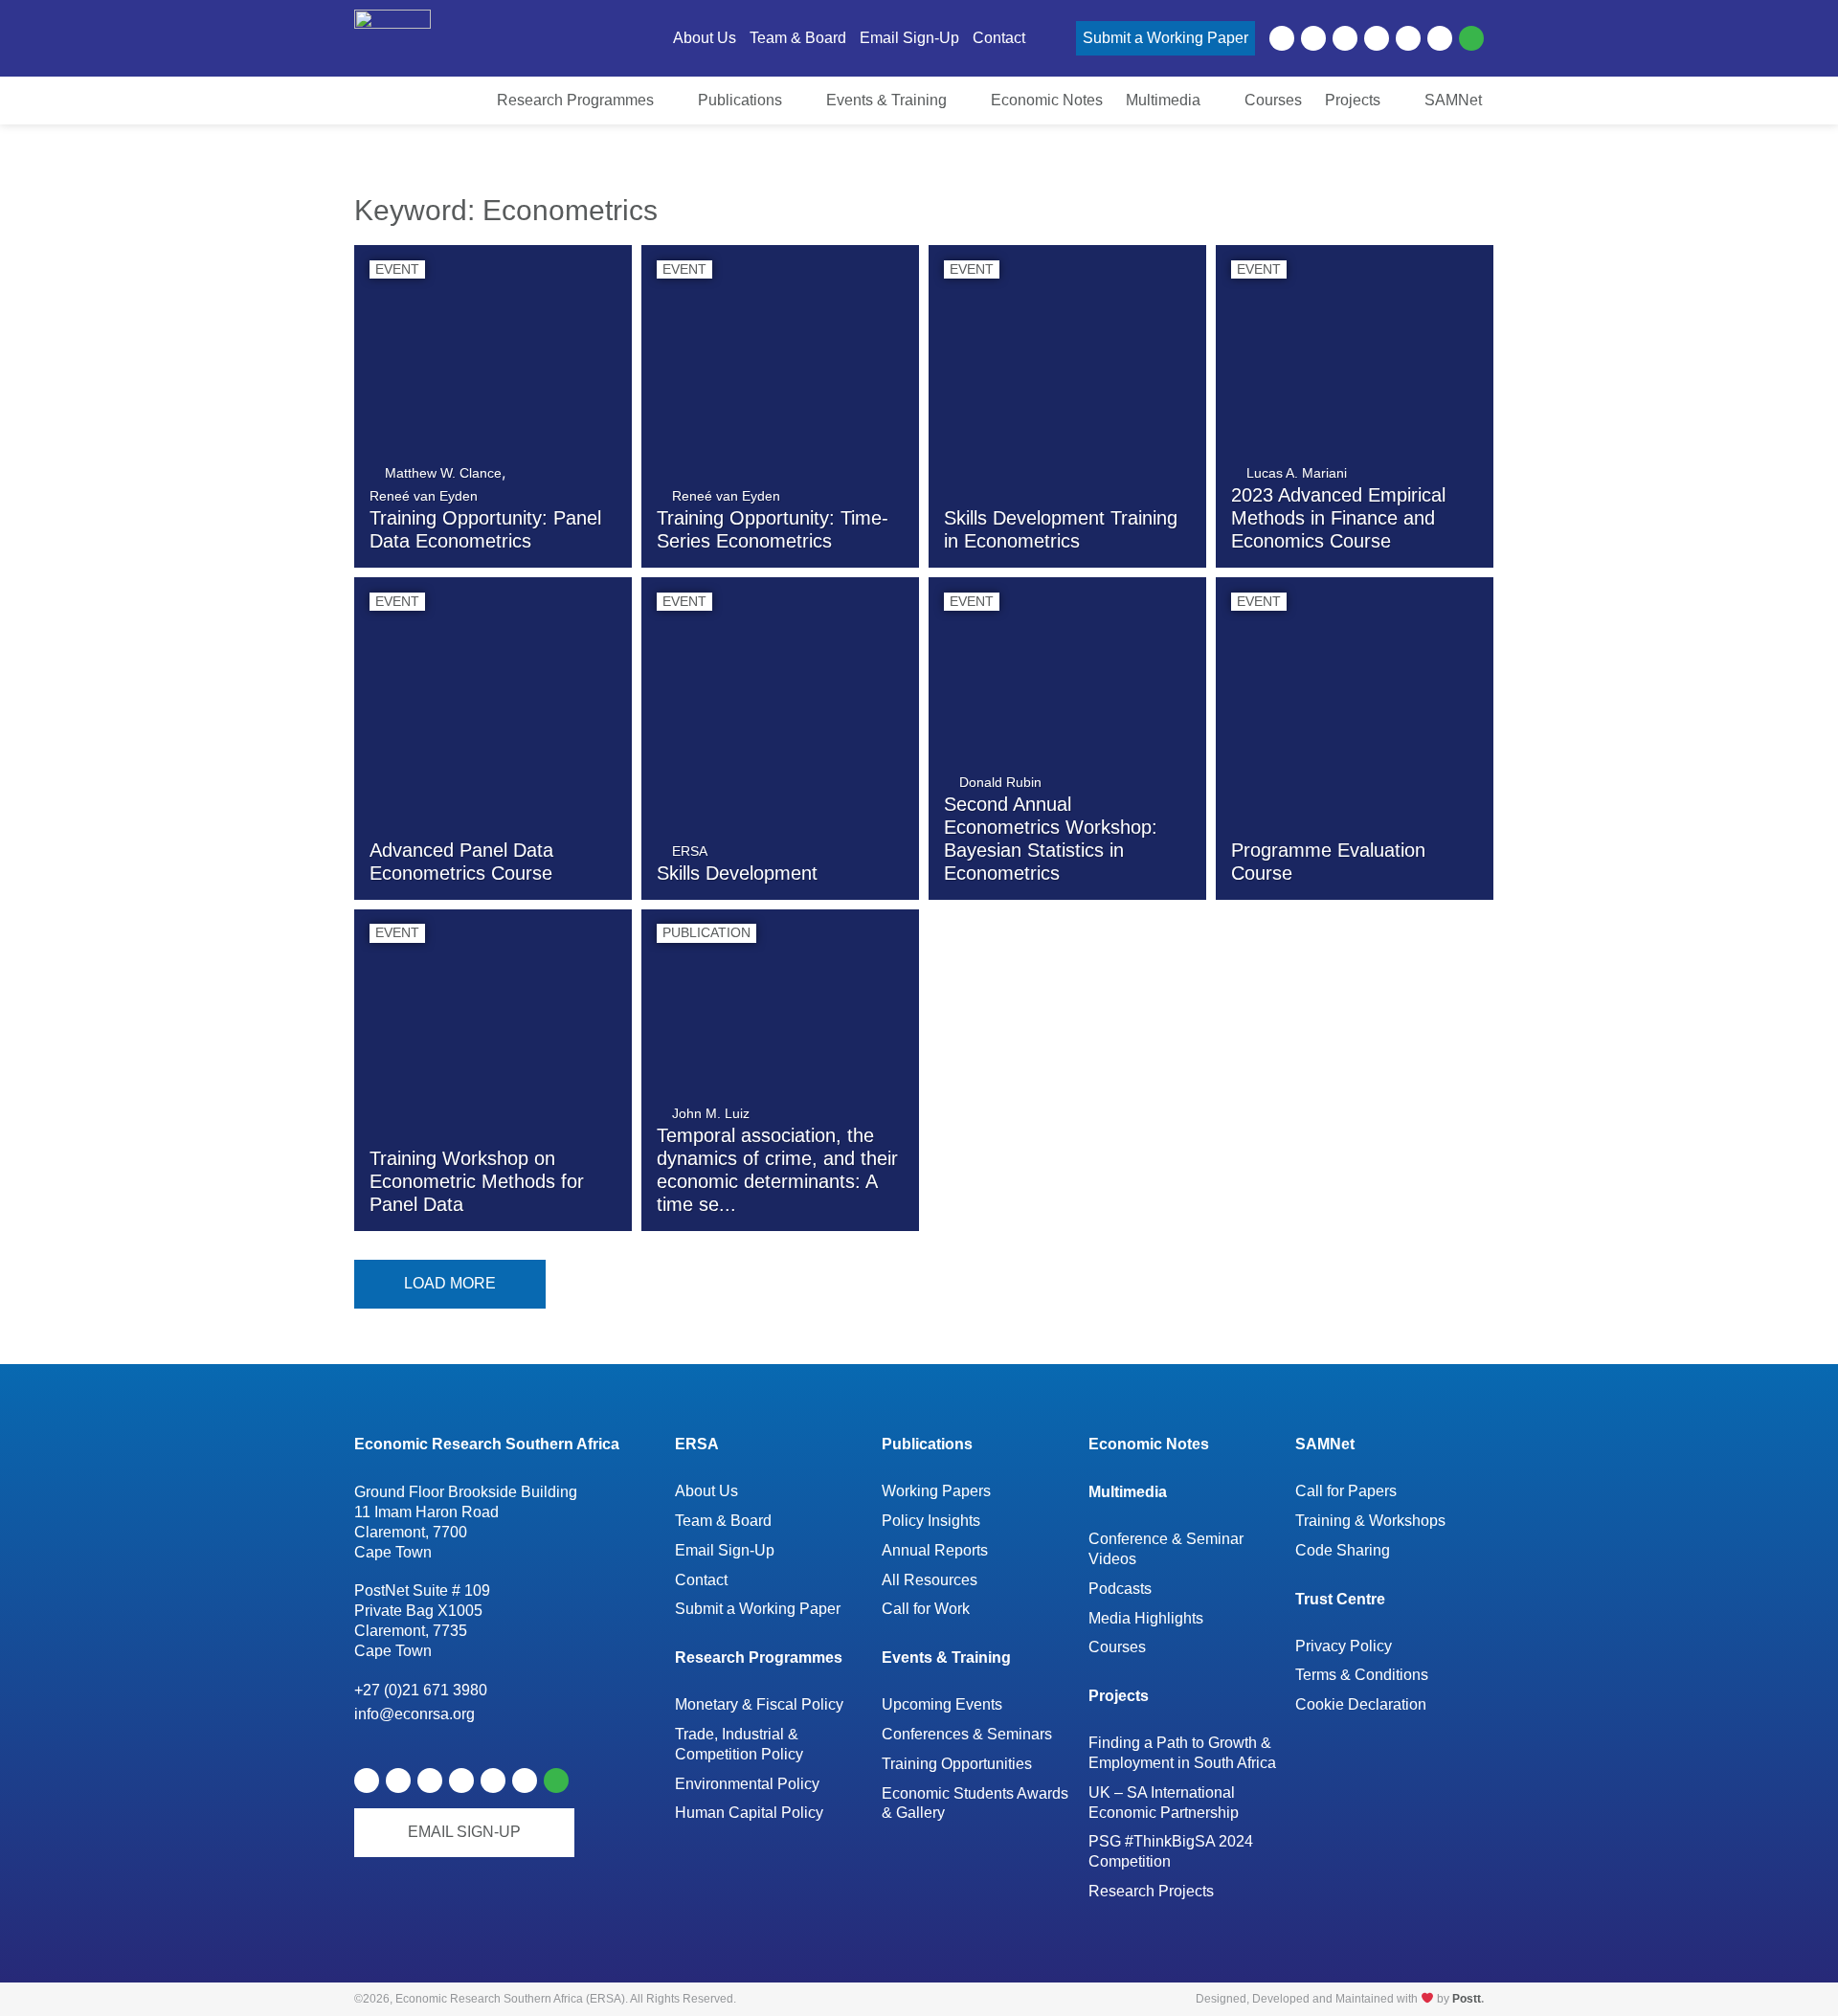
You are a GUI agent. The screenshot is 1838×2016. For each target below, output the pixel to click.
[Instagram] (1440, 38)
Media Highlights (1146, 1618)
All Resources (930, 1580)
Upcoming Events (942, 1704)
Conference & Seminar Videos (1166, 1549)
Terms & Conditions (1362, 1675)
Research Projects (1151, 1891)
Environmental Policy (747, 1784)
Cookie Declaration (1361, 1704)
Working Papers (936, 1491)
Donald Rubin (1000, 782)
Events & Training (946, 1658)
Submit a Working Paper (758, 1609)
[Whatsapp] (1471, 38)
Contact (701, 1580)
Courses (1117, 1647)
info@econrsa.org (415, 1714)
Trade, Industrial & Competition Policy (739, 1744)
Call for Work (926, 1609)
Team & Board (723, 1521)
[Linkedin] (1282, 38)
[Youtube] (1345, 38)
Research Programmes (759, 1658)
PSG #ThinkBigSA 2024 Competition (1171, 1851)
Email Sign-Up (725, 1550)
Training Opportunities (957, 1764)
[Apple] (1408, 38)
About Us (706, 1491)
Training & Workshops (1370, 1521)
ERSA (690, 851)
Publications (927, 1444)
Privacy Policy (1344, 1646)
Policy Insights (931, 1521)
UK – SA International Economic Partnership (1165, 1803)
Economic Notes (1149, 1444)
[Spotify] (1377, 38)
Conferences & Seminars (967, 1734)
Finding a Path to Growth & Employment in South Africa (1182, 1753)
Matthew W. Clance (443, 473)
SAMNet (1325, 1444)
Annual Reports (935, 1550)
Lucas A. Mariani (1297, 473)
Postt (1467, 1999)
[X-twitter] (1313, 38)
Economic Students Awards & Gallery (975, 1803)
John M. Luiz (711, 1113)
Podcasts (1120, 1589)
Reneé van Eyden (424, 496)
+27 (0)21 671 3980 (421, 1690)
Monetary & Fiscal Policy (759, 1704)
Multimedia (1128, 1492)
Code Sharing (1343, 1550)
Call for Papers (1346, 1491)
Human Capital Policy (749, 1813)
